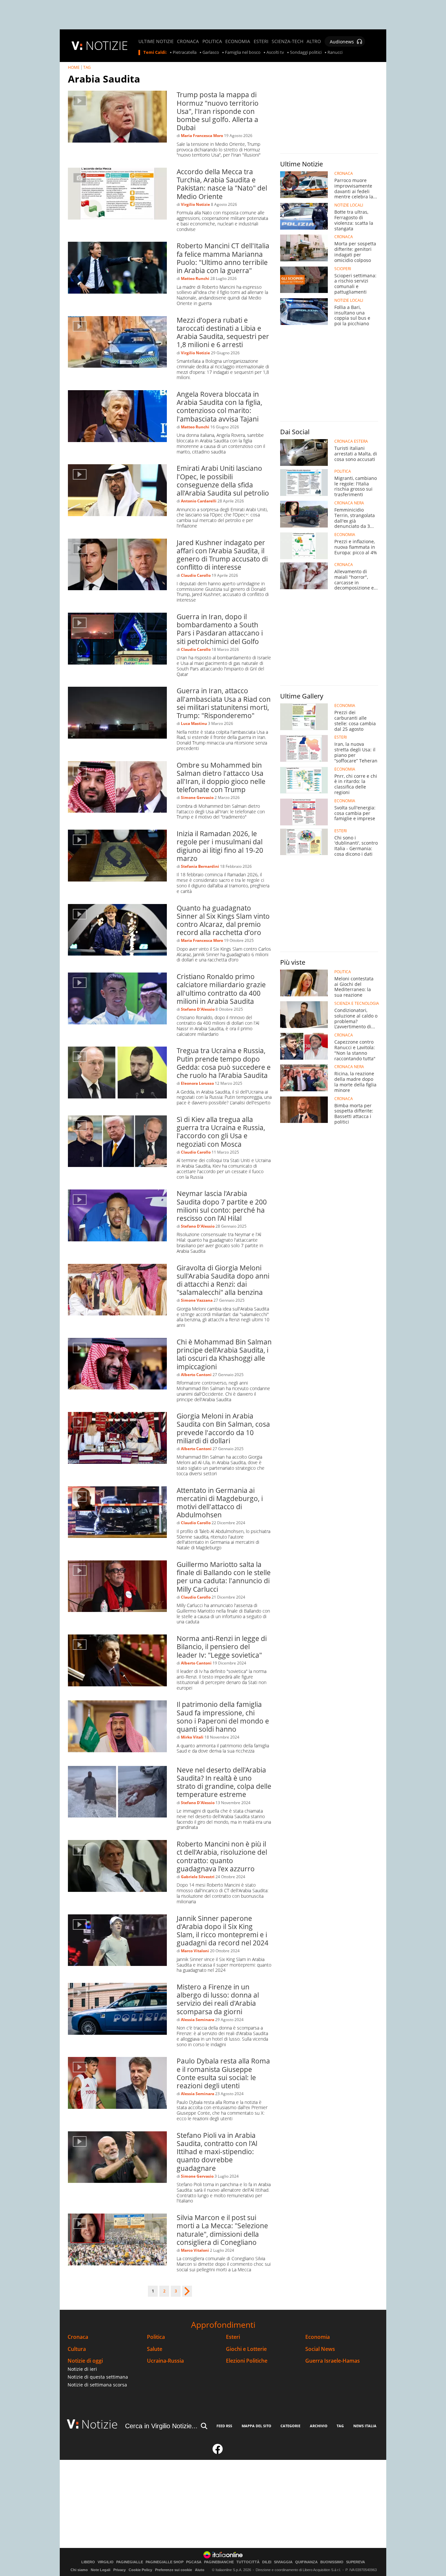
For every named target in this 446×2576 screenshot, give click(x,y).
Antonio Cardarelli (199, 501)
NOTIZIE (107, 46)
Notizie (100, 2424)
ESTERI (261, 41)
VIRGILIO (106, 2562)
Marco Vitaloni (195, 1951)
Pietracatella (185, 53)
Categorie (290, 2426)
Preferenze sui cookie (174, 2570)
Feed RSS (224, 2426)
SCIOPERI (343, 269)
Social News (320, 2349)
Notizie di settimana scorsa (97, 2385)
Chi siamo (79, 2570)
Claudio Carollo (196, 575)
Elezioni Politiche (247, 2361)
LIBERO (88, 2562)
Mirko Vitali (192, 1737)
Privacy (119, 2570)
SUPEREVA (356, 2562)
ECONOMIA (238, 41)
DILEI (267, 2562)
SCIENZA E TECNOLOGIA (357, 1004)
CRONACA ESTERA (351, 441)
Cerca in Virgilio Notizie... (161, 2426)
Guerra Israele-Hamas (333, 2361)
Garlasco (211, 53)
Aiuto (200, 2570)
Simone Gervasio (197, 797)
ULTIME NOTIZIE (156, 41)
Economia (318, 2337)
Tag (340, 2426)
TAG (87, 67)
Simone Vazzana (197, 1300)
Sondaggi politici (306, 53)
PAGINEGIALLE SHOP (165, 2562)
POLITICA (212, 41)
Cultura (77, 2349)
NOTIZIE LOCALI (349, 205)
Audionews (342, 42)
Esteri (233, 2337)
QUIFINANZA (306, 2562)
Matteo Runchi (195, 278)
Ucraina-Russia (165, 2361)
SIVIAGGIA (283, 2562)
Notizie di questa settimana (98, 2377)
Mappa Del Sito (256, 2426)
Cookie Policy (140, 2570)
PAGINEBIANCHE (219, 2562)
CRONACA (188, 41)
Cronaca (78, 2337)
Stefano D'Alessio (198, 1009)
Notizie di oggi (85, 2361)
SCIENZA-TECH (287, 41)
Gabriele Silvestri (198, 1877)
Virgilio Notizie (195, 204)
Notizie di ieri (82, 2369)
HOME (74, 67)
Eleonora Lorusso (197, 1083)
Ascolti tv (275, 53)
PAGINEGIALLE (130, 2562)
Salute (155, 2349)
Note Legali (101, 2570)
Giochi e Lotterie (246, 2349)
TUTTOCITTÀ (248, 2562)
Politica (156, 2337)
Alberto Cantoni (196, 1375)
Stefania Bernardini (200, 866)
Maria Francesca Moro (202, 136)
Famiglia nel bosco (243, 53)
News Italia (365, 2426)
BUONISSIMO (332, 2562)
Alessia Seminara (198, 2020)
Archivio (319, 2426)
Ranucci (335, 53)
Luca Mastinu (194, 723)
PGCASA (194, 2562)
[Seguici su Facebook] (218, 2452)
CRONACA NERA (349, 503)
